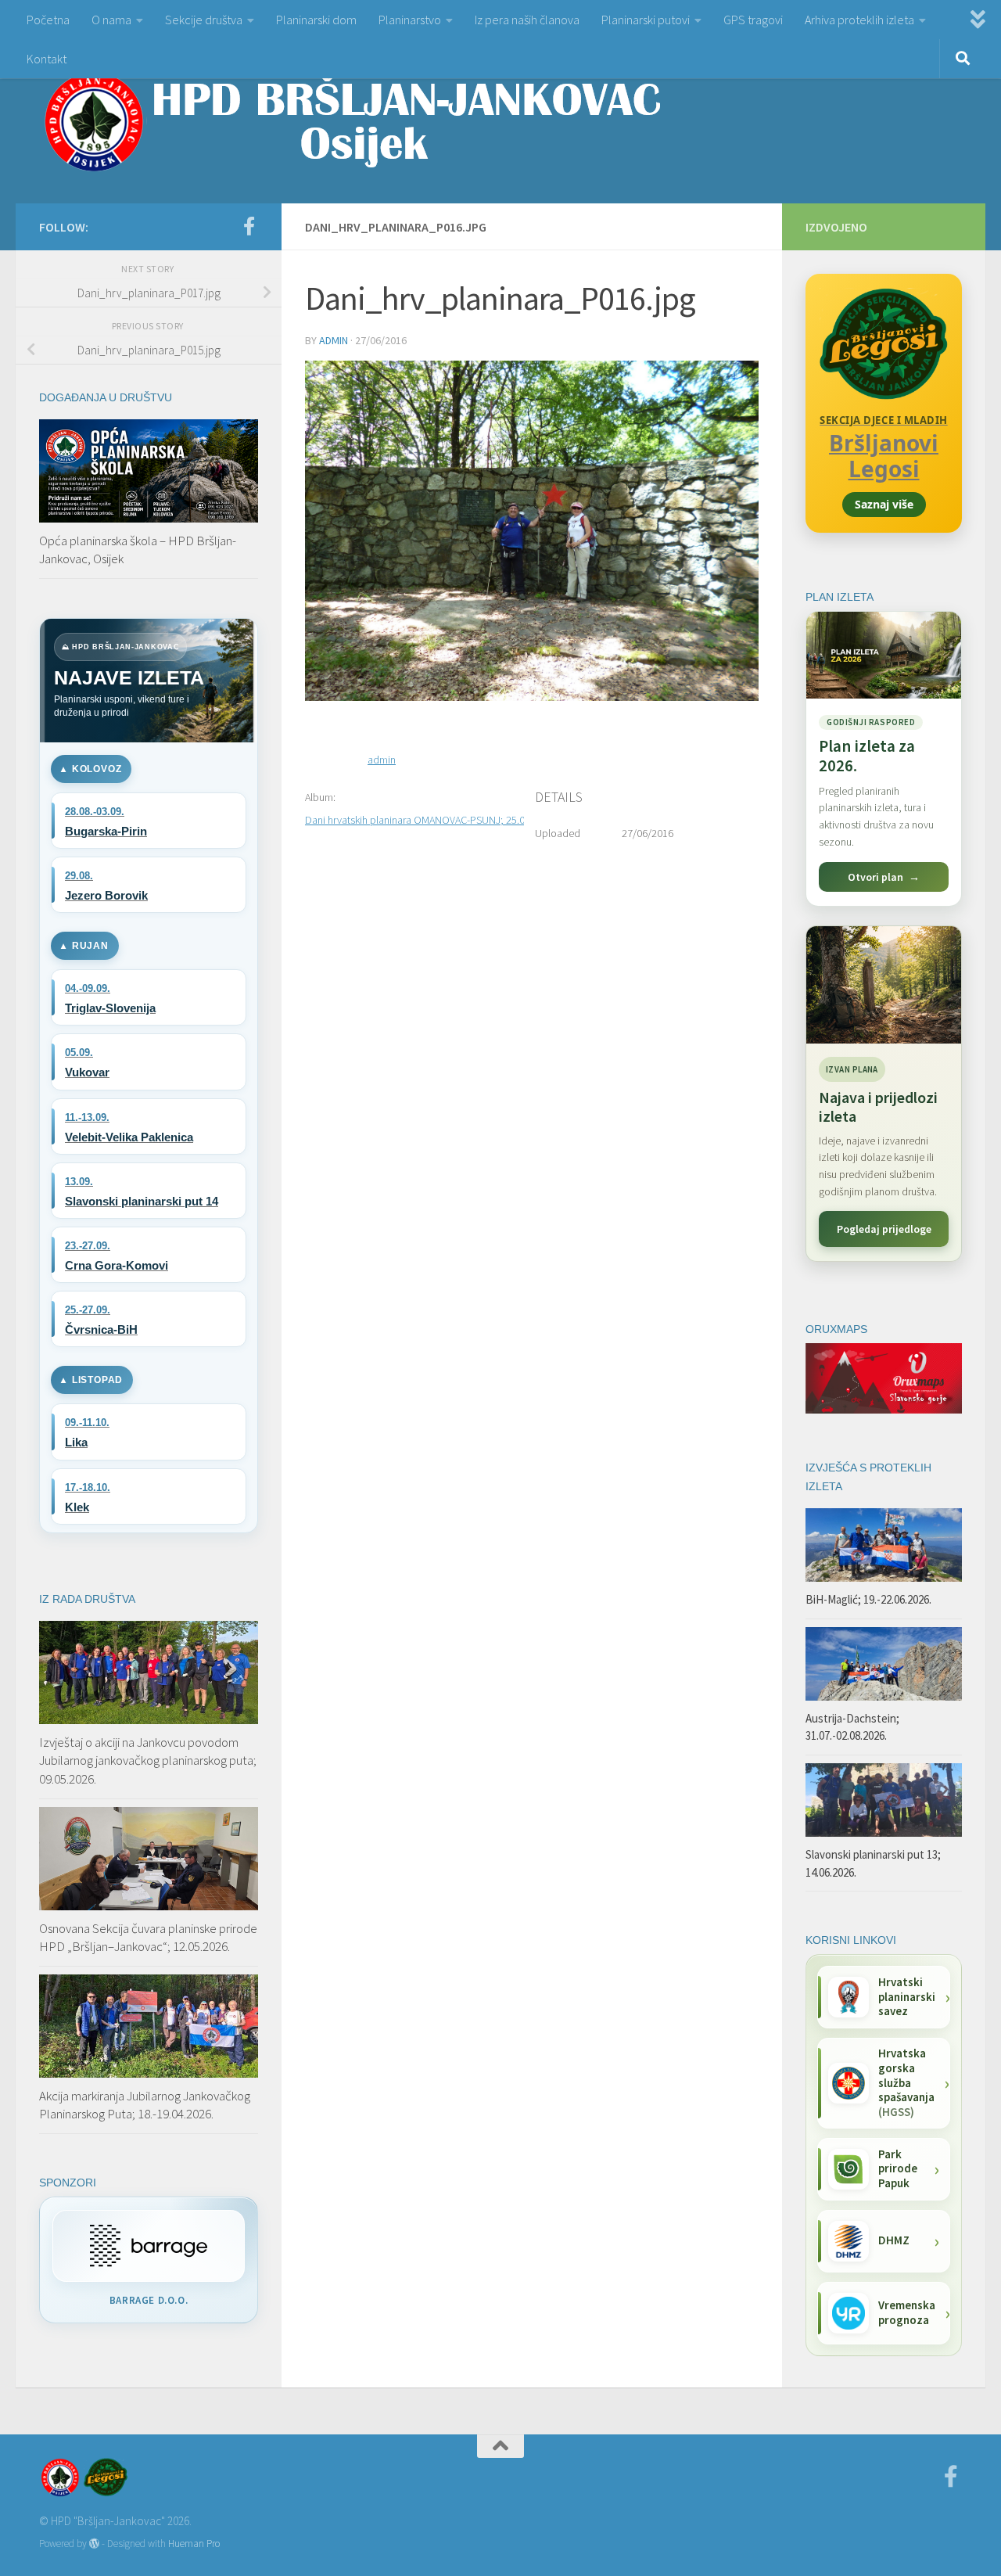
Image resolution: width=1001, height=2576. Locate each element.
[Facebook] (249, 226)
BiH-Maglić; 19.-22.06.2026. (868, 1599)
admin (334, 340)
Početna (48, 20)
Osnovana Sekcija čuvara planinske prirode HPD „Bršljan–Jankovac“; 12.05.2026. (148, 1938)
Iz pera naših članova (527, 20)
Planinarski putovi (646, 20)
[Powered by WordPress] (94, 2544)
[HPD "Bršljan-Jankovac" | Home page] (352, 121)
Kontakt (47, 59)
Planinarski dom (316, 20)
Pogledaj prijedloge (884, 1229)
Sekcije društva (204, 20)
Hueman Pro (194, 2544)
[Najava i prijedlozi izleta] (884, 985)
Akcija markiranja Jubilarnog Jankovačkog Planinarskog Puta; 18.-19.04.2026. (145, 2105)
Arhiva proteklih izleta (859, 20)
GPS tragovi (753, 20)
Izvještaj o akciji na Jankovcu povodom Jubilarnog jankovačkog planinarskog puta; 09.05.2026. (148, 1760)
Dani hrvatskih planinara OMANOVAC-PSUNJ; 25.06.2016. (431, 820)
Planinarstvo (410, 20)
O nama (111, 20)
